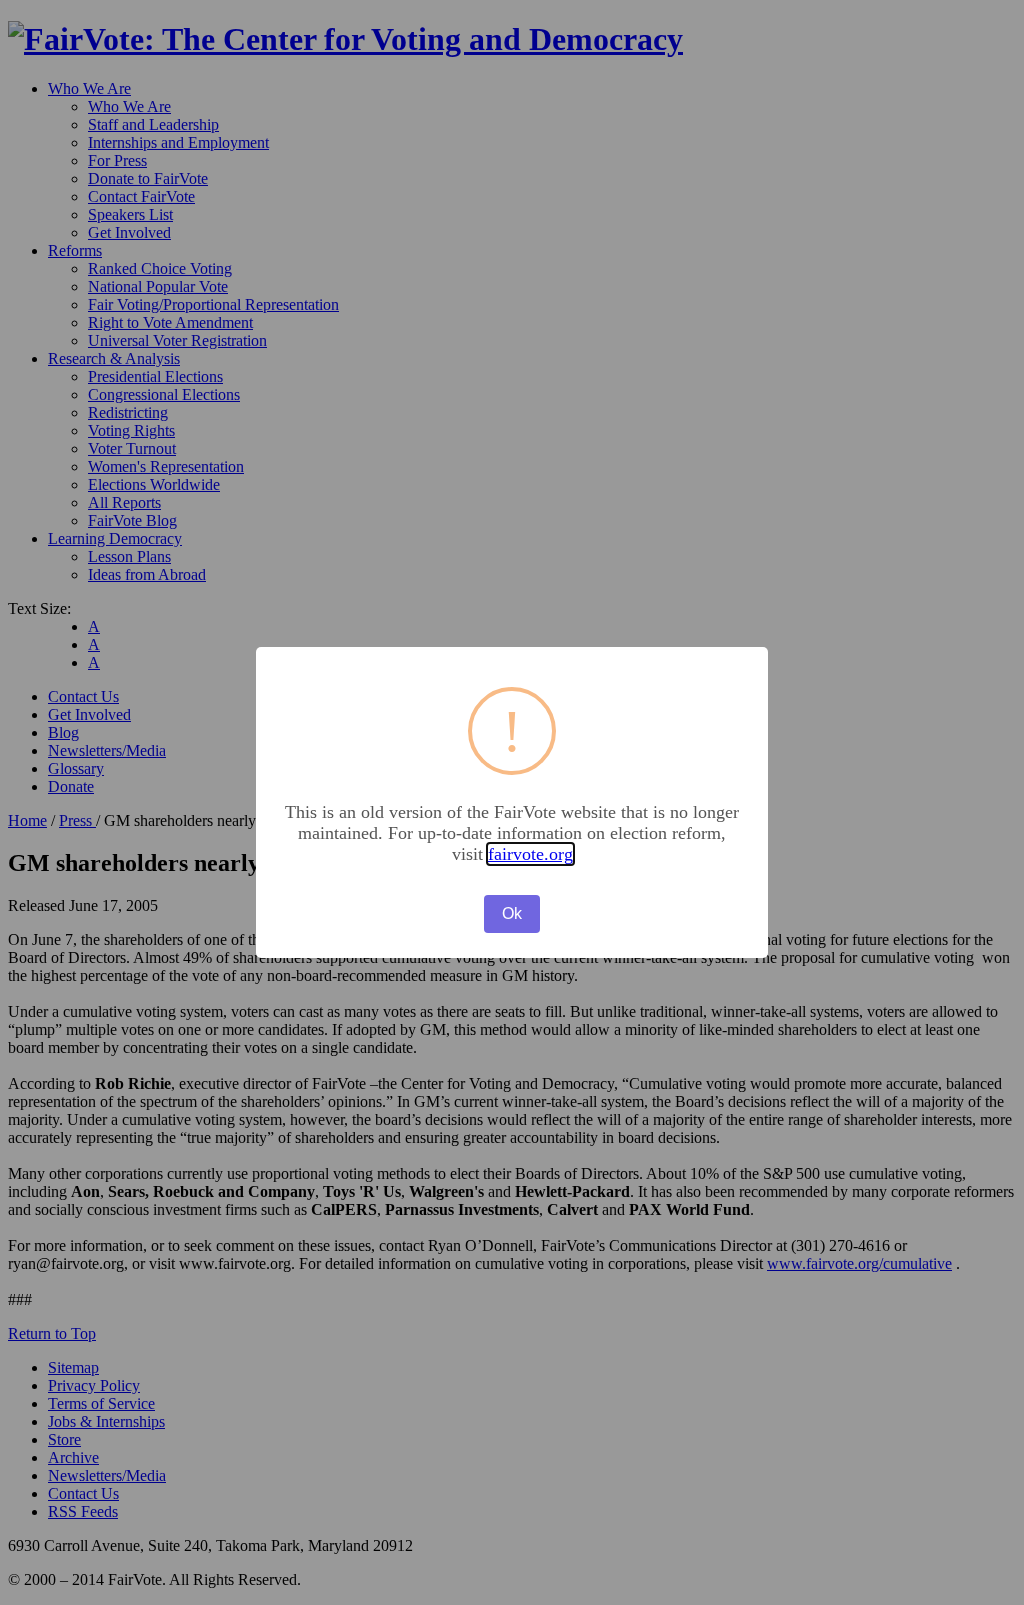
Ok (512, 913)
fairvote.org (530, 854)
